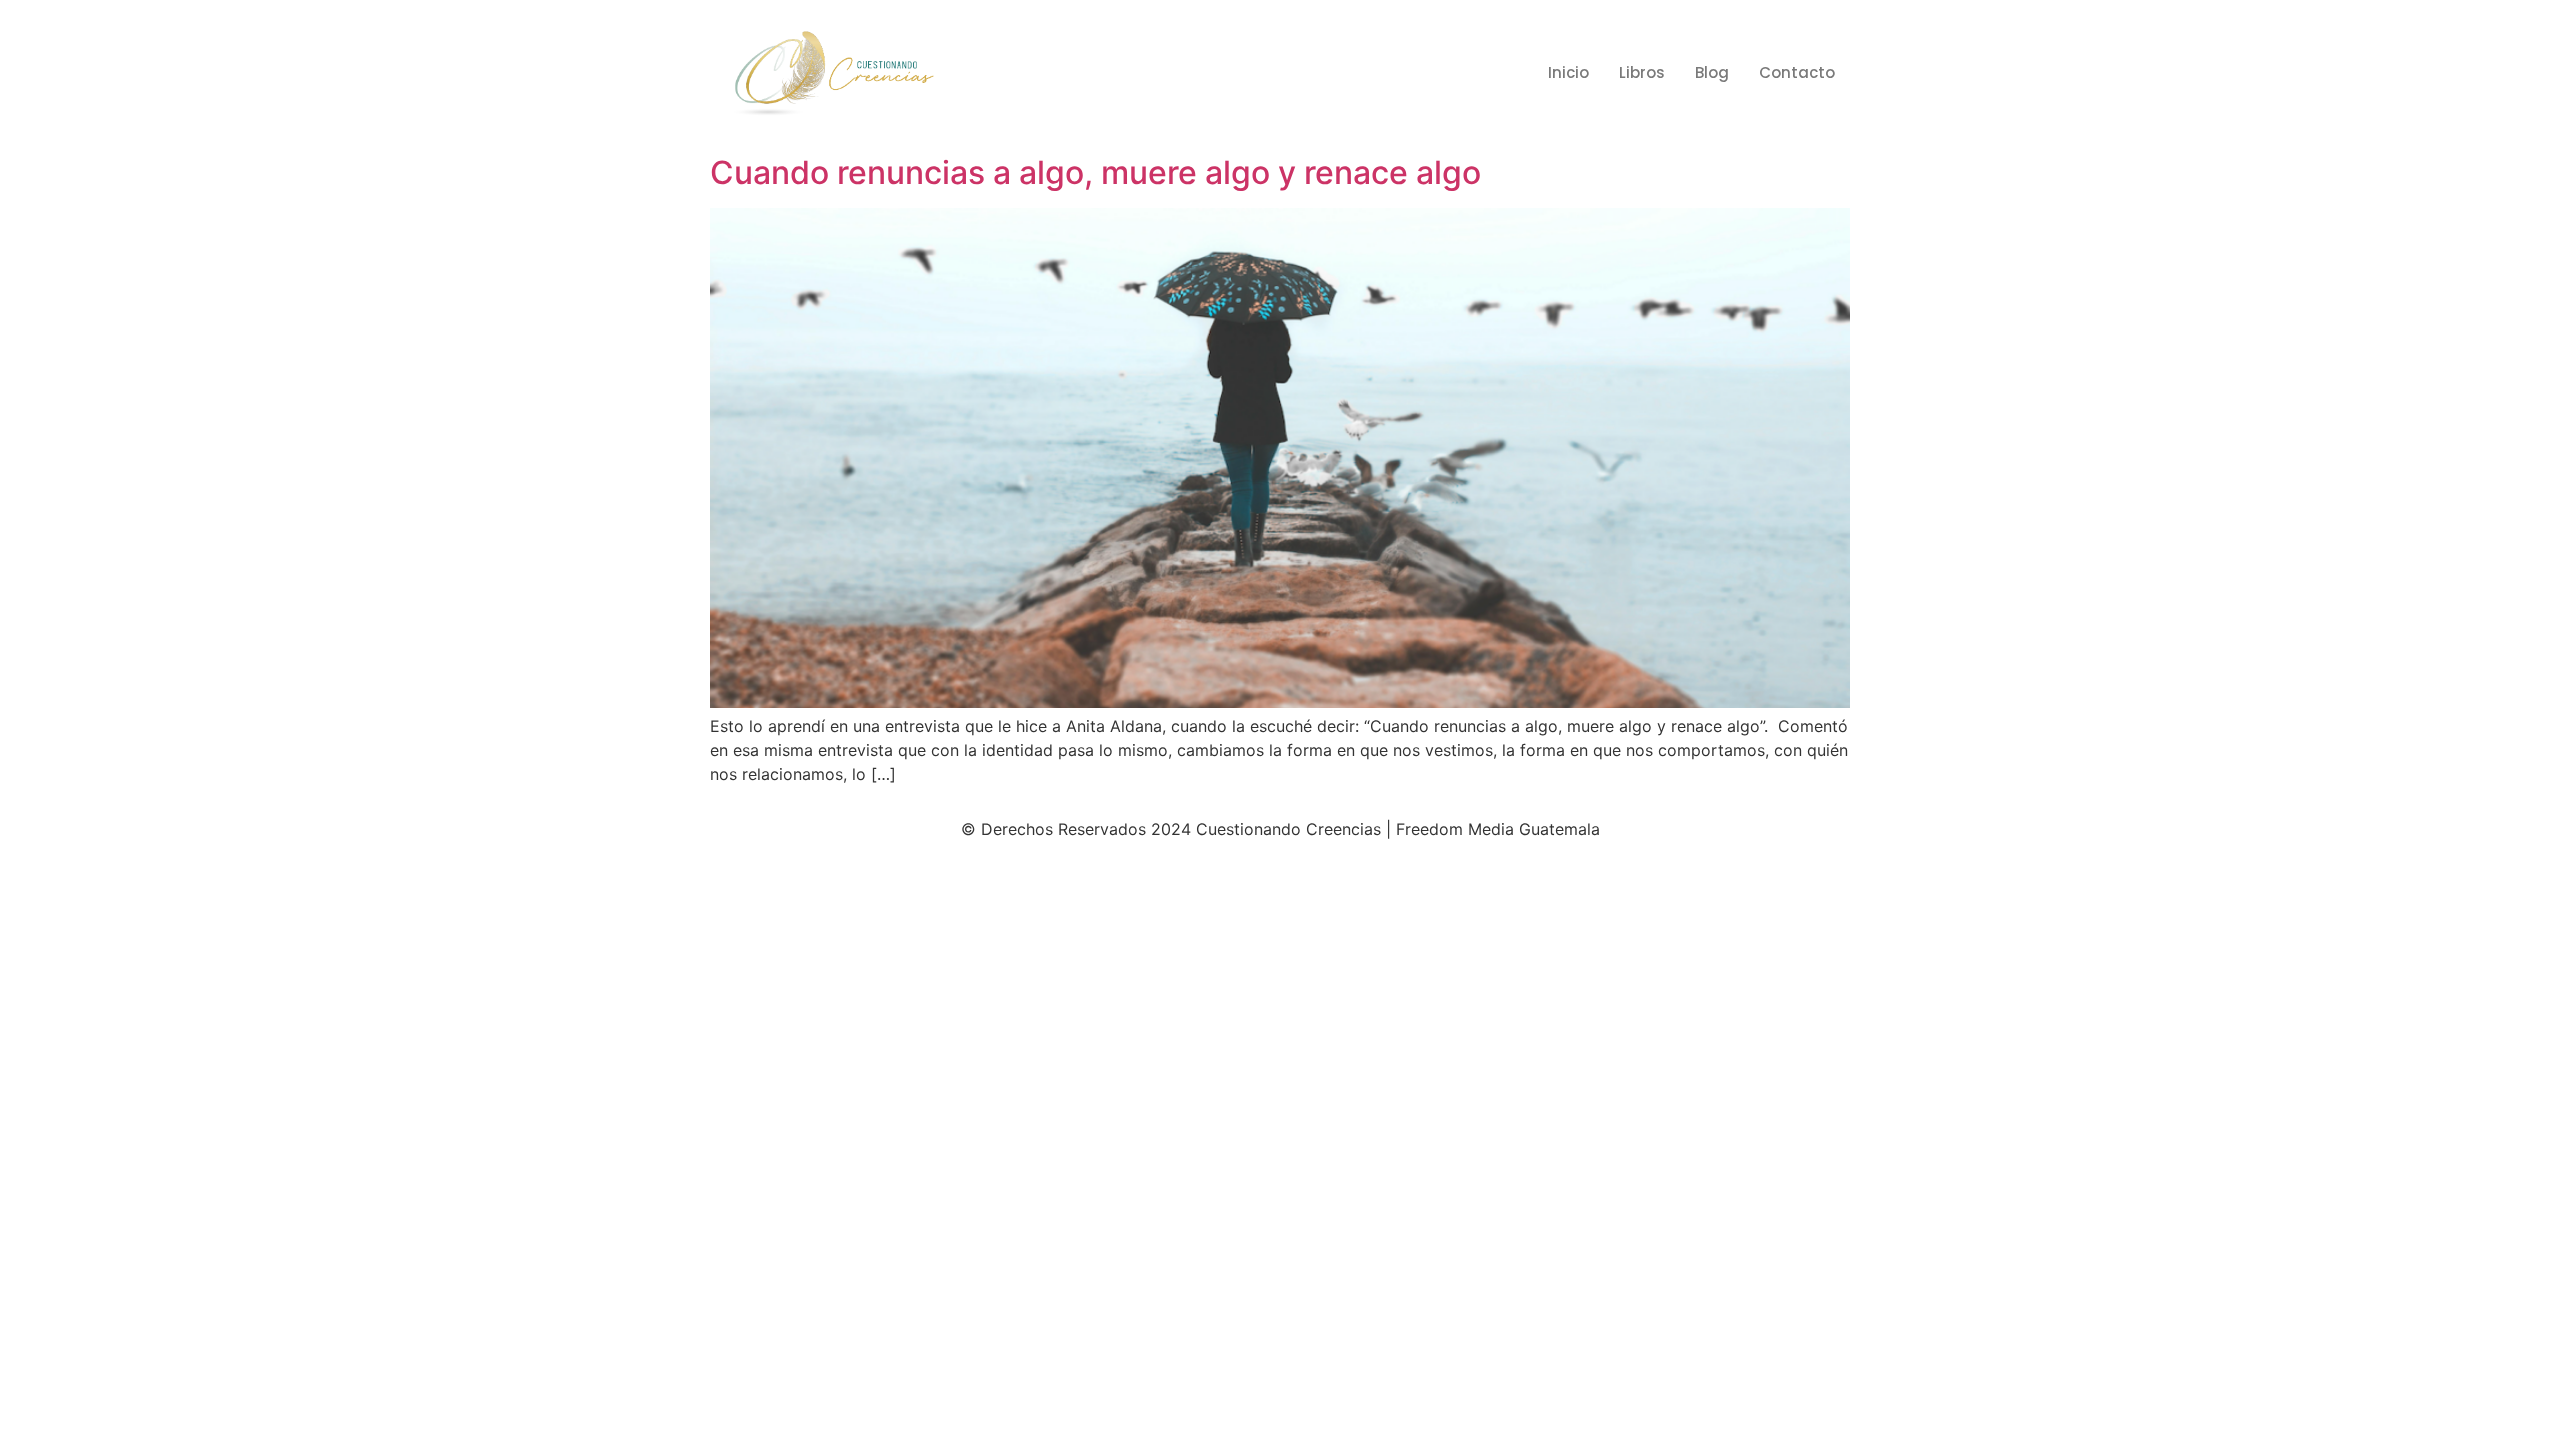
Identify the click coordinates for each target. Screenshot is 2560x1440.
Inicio (1568, 72)
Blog (1712, 72)
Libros (1642, 72)
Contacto (1797, 72)
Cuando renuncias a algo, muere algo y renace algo (1095, 172)
